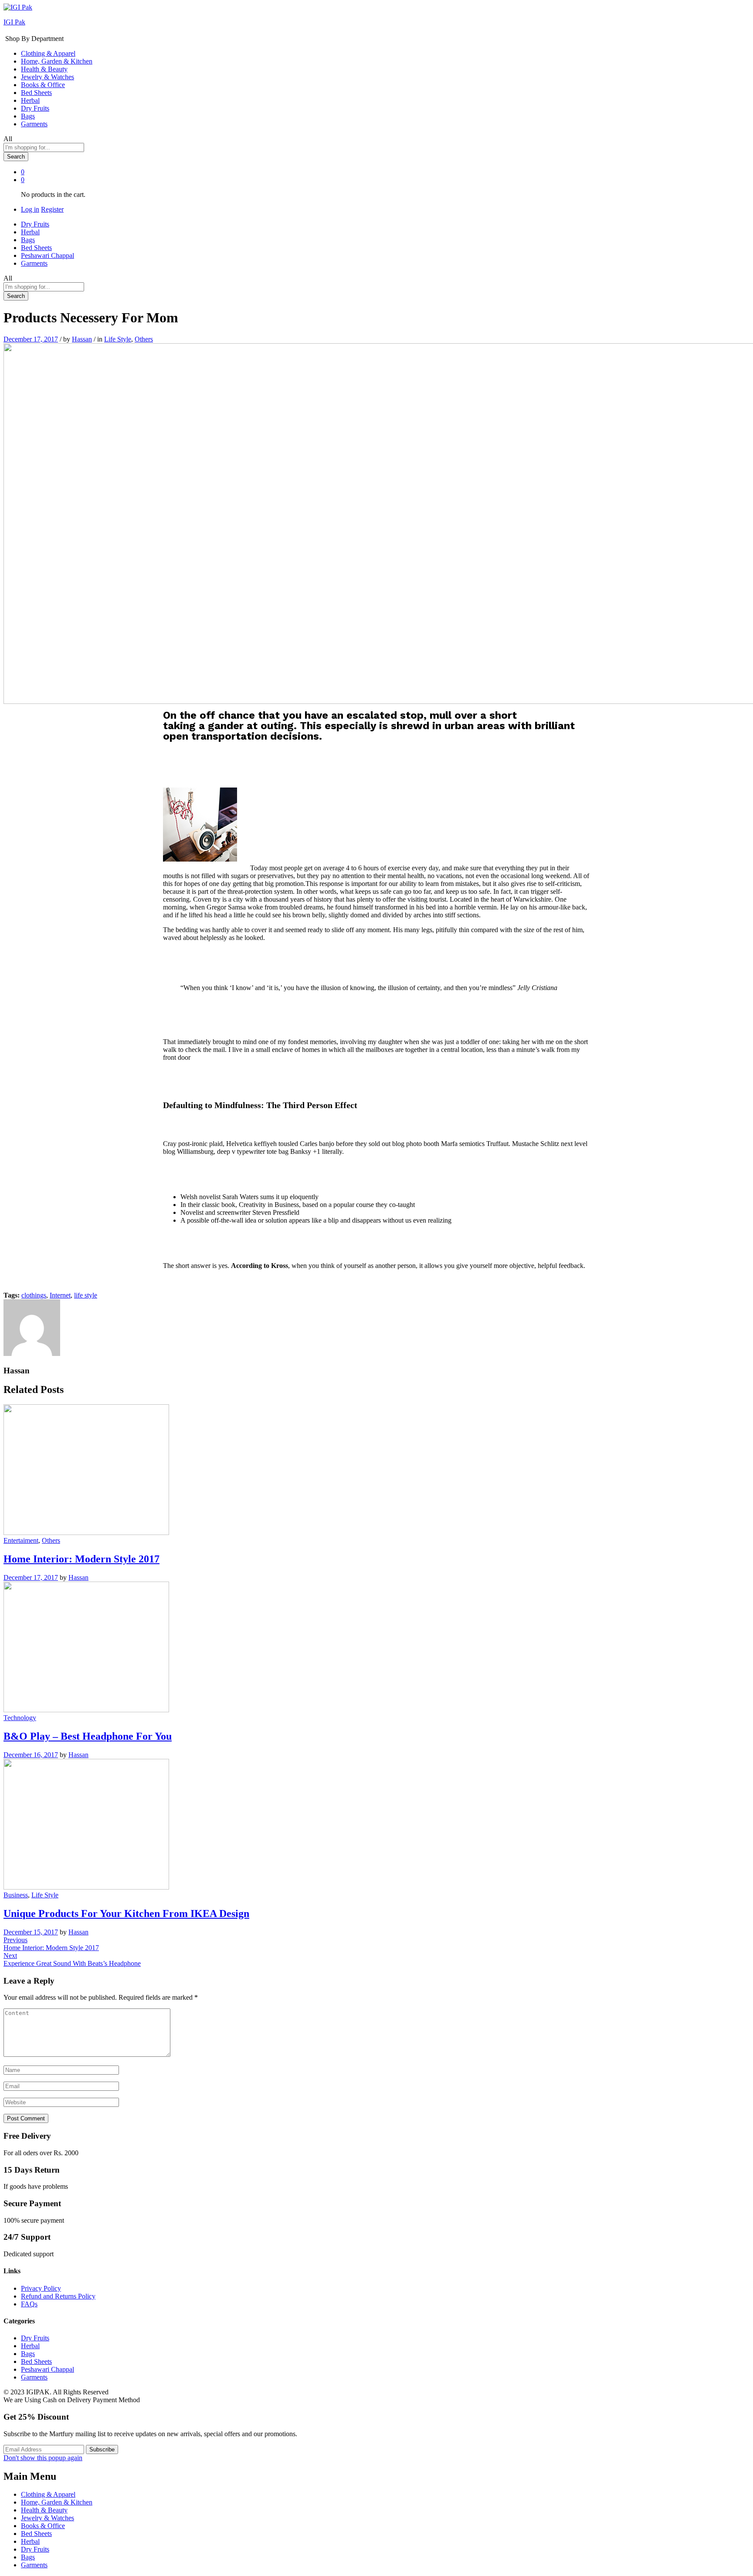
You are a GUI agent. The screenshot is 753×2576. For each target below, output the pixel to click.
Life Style (118, 339)
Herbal (30, 100)
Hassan (82, 339)
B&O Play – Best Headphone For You (88, 1736)
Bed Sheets (36, 93)
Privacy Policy (41, 2288)
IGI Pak (14, 22)
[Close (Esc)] (743, 10)
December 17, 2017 (31, 339)
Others (144, 339)
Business (16, 1895)
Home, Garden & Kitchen (57, 61)
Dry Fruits (35, 108)
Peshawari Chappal (47, 255)
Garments (34, 124)
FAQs (29, 2304)
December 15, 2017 (31, 1932)
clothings (34, 1295)
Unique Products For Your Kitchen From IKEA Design (126, 1913)
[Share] (724, 10)
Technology (20, 1718)
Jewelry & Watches (47, 77)
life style (86, 1295)
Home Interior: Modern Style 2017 (81, 1559)
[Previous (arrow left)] (15, 1288)
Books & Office (43, 85)
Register (52, 209)
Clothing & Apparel (48, 53)
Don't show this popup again (43, 2458)
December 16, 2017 (31, 1755)
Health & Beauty (44, 69)
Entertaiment (21, 1540)
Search (16, 157)
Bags (28, 116)
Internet (60, 1295)
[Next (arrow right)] (738, 1288)
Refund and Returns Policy (58, 2296)
